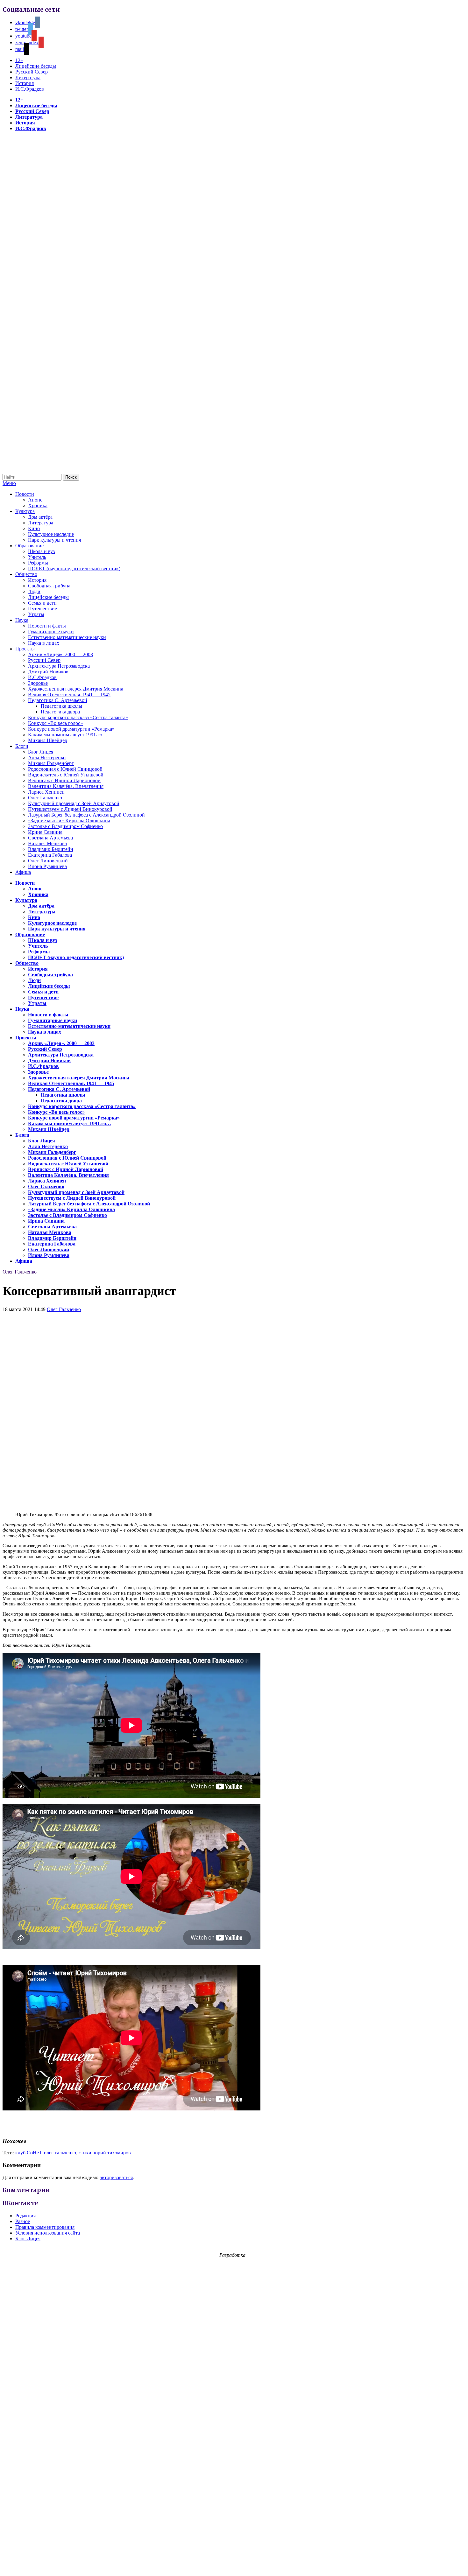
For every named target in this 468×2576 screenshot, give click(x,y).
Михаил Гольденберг (51, 763)
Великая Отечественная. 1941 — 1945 (69, 695)
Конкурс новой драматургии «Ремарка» (71, 729)
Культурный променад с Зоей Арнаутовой (74, 803)
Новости (25, 494)
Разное (23, 2221)
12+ (19, 60)
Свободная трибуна (49, 586)
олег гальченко (60, 2153)
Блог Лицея (41, 752)
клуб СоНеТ (28, 2153)
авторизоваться (116, 2177)
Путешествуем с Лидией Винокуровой (70, 809)
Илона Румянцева (47, 866)
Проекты (25, 649)
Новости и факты (47, 626)
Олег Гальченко (45, 798)
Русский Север (32, 72)
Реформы (38, 563)
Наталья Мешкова (47, 843)
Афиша (23, 872)
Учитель (37, 557)
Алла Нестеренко (47, 758)
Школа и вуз (41, 551)
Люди (34, 591)
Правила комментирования (45, 2227)
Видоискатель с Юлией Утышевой (66, 775)
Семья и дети (42, 603)
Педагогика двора (60, 712)
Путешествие (43, 609)
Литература (28, 77)
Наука (22, 620)
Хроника (38, 505)
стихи (85, 2153)
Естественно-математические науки (67, 637)
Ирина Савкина (45, 832)
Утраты (36, 614)
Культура (25, 511)
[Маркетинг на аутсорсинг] (234, 2565)
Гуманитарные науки (51, 632)
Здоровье (38, 683)
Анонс (35, 500)
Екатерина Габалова (50, 855)
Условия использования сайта (48, 2233)
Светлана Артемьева (50, 838)
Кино (34, 528)
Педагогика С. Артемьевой (58, 700)
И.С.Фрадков (30, 89)
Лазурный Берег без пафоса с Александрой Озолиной (86, 815)
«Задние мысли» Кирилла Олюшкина (69, 821)
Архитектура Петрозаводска (59, 666)
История (25, 83)
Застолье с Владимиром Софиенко (65, 826)
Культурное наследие (51, 534)
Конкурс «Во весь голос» (55, 723)
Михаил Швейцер (48, 740)
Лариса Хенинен (46, 792)
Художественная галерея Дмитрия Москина (76, 689)
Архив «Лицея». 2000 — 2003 (60, 654)
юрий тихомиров (112, 2153)
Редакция (25, 2216)
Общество (26, 574)
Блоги (22, 746)
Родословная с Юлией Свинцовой (65, 769)
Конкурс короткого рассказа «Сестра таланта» (78, 717)
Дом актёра (40, 517)
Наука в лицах (44, 643)
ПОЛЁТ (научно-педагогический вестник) (74, 569)
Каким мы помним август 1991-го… (68, 735)
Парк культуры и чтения (54, 540)
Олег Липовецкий (48, 861)
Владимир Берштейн (51, 849)
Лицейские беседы (36, 66)
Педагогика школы (61, 706)
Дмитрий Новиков (48, 672)
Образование (29, 546)
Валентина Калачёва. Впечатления (66, 786)
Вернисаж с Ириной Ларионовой (64, 780)
